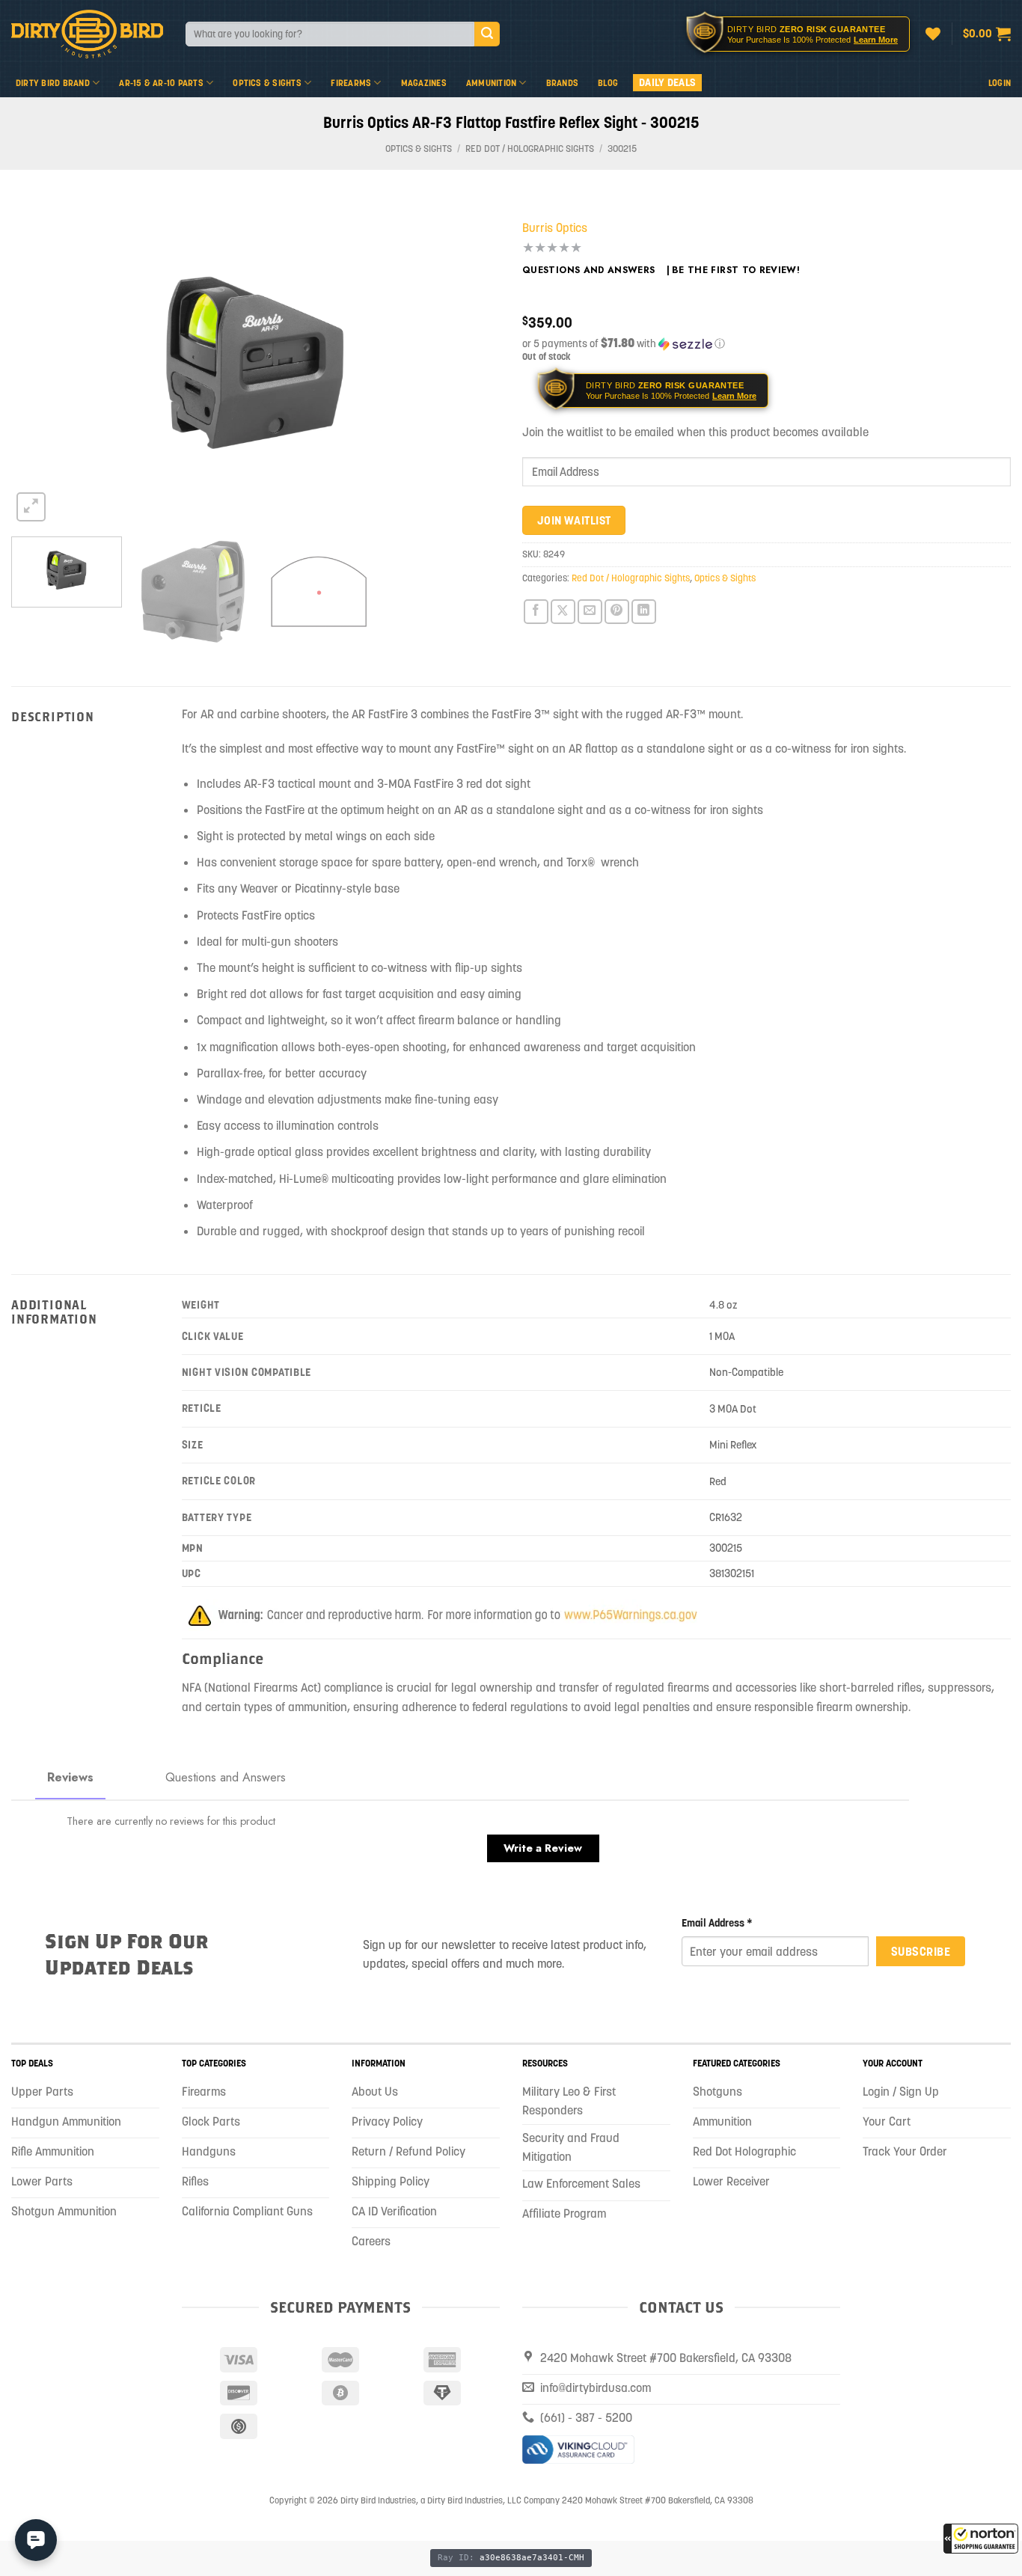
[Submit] (487, 34)
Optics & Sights (267, 83)
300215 (622, 149)
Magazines (424, 83)
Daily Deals (667, 82)
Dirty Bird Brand (53, 83)
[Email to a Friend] (590, 612)
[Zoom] (31, 507)
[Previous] (40, 362)
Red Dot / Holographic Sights (530, 149)
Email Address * (717, 1923)
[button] (981, 2539)
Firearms (351, 83)
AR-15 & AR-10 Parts (161, 83)
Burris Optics (555, 227)
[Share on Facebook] (536, 612)
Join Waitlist (574, 520)
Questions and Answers (589, 270)
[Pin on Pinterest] (617, 612)
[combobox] (330, 34)
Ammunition (491, 83)
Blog (608, 83)
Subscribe (921, 1951)
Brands (562, 83)
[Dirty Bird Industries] (87, 34)
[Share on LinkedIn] (644, 612)
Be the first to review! (736, 270)
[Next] (471, 362)
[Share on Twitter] (563, 612)
